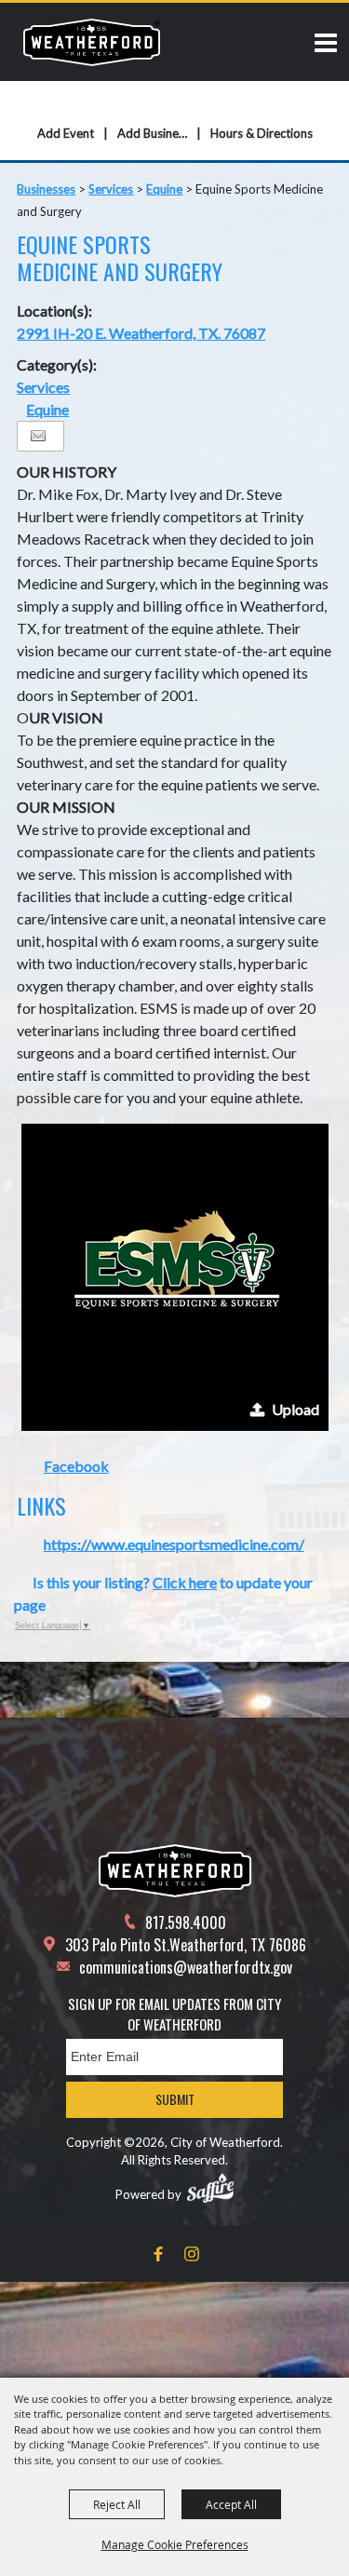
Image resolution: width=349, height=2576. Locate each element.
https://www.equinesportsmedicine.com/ (174, 1544)
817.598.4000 (186, 1922)
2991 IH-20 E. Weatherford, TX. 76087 (141, 333)
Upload (295, 1409)
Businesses (46, 189)
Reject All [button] (117, 2504)
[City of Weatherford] (92, 42)
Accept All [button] (231, 2504)
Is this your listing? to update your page (163, 1593)
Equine (164, 189)
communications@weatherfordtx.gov (186, 1967)
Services (111, 189)
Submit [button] (175, 2099)
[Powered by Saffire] (210, 2188)
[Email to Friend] (38, 436)
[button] (175, 1277)
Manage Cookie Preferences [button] (175, 2544)
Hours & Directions (262, 133)
